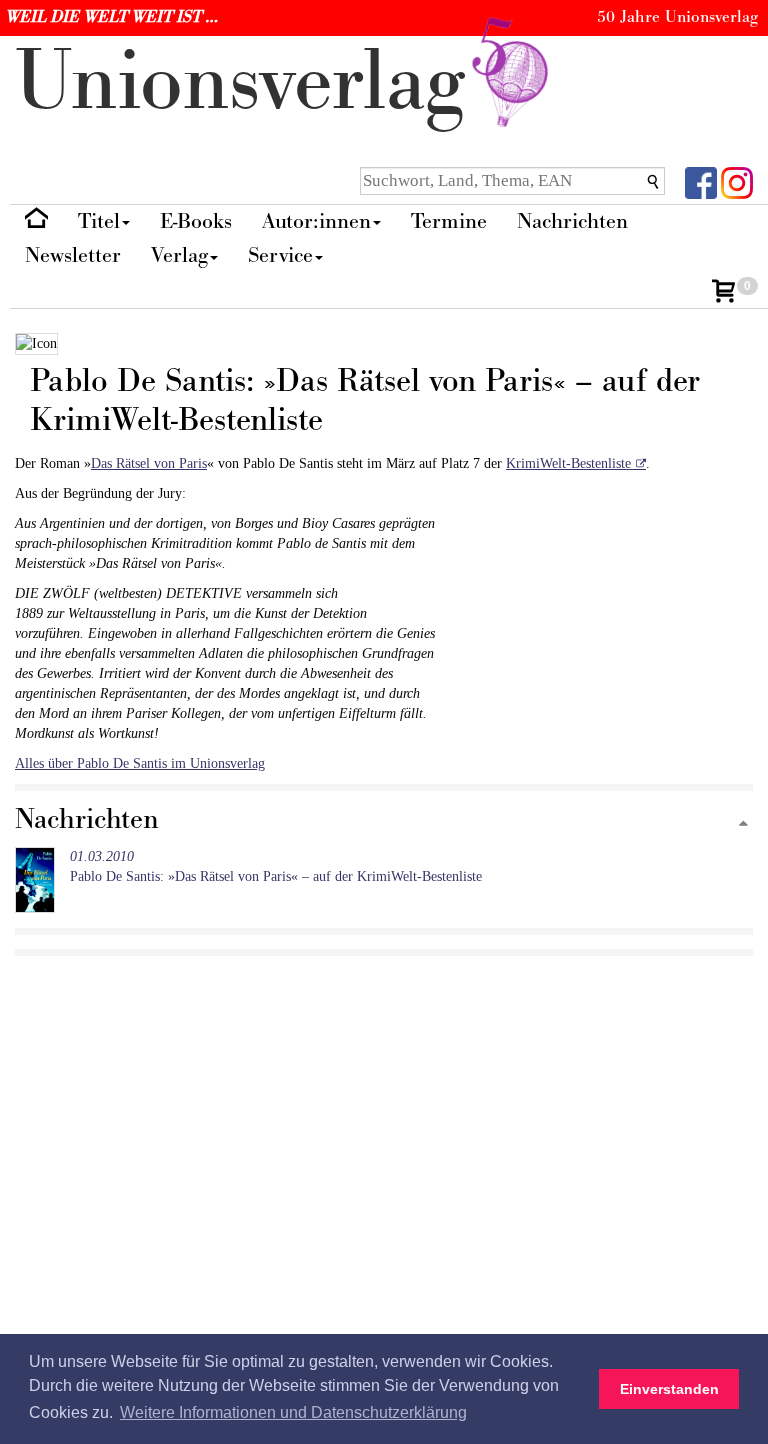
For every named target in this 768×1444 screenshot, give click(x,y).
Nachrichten (572, 221)
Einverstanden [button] (669, 1389)
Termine (449, 221)
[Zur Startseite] (36, 222)
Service (280, 255)
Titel (99, 221)
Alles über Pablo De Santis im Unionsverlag (140, 763)
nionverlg (251, 82)
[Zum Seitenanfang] (743, 824)
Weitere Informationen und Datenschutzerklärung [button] (293, 1412)
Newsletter (73, 255)
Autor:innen (316, 221)
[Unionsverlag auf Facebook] (701, 181)
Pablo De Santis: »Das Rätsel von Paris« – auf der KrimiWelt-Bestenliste (276, 866)
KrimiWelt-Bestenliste (568, 463)
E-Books (196, 221)
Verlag (179, 255)
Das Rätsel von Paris (149, 463)
